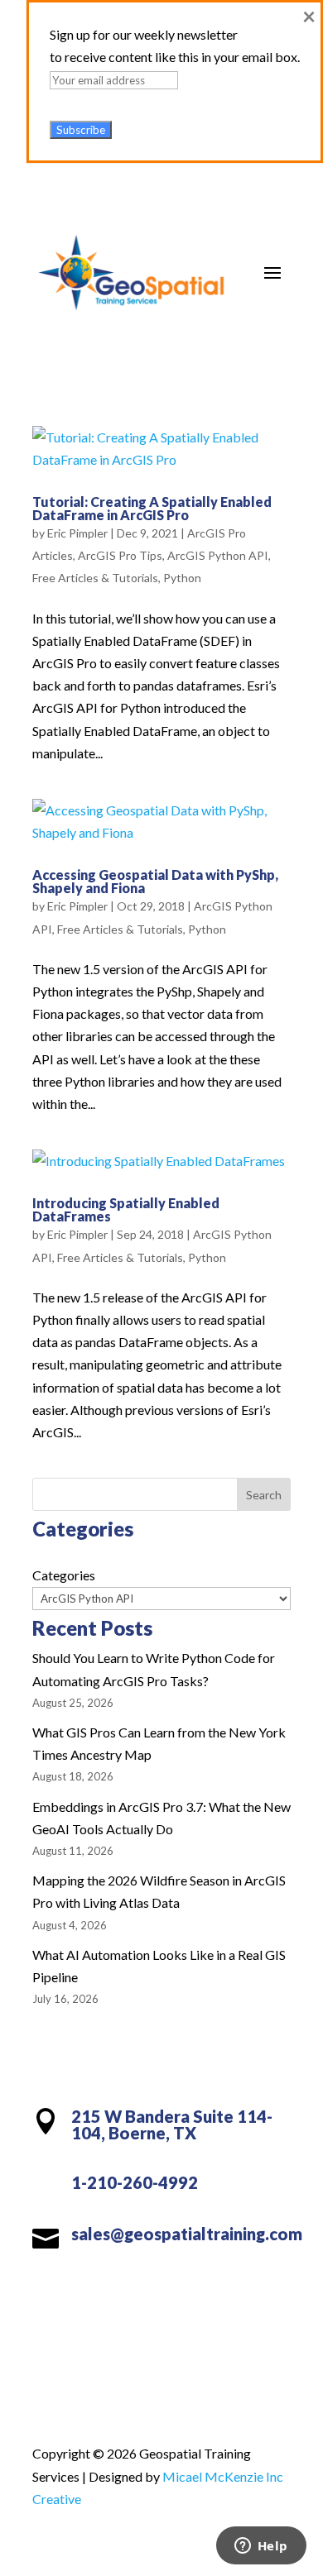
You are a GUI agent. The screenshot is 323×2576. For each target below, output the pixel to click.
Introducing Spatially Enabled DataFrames (126, 1209)
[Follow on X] (128, 2290)
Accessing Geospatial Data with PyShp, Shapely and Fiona (155, 881)
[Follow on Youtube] (195, 2290)
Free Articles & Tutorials (95, 578)
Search (264, 1495)
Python (182, 578)
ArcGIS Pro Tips (120, 555)
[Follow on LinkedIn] (161, 2290)
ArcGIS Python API (218, 555)
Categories (64, 1575)
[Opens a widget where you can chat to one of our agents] (261, 2547)
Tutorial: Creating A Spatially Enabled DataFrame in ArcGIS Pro (152, 508)
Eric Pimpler (77, 533)
